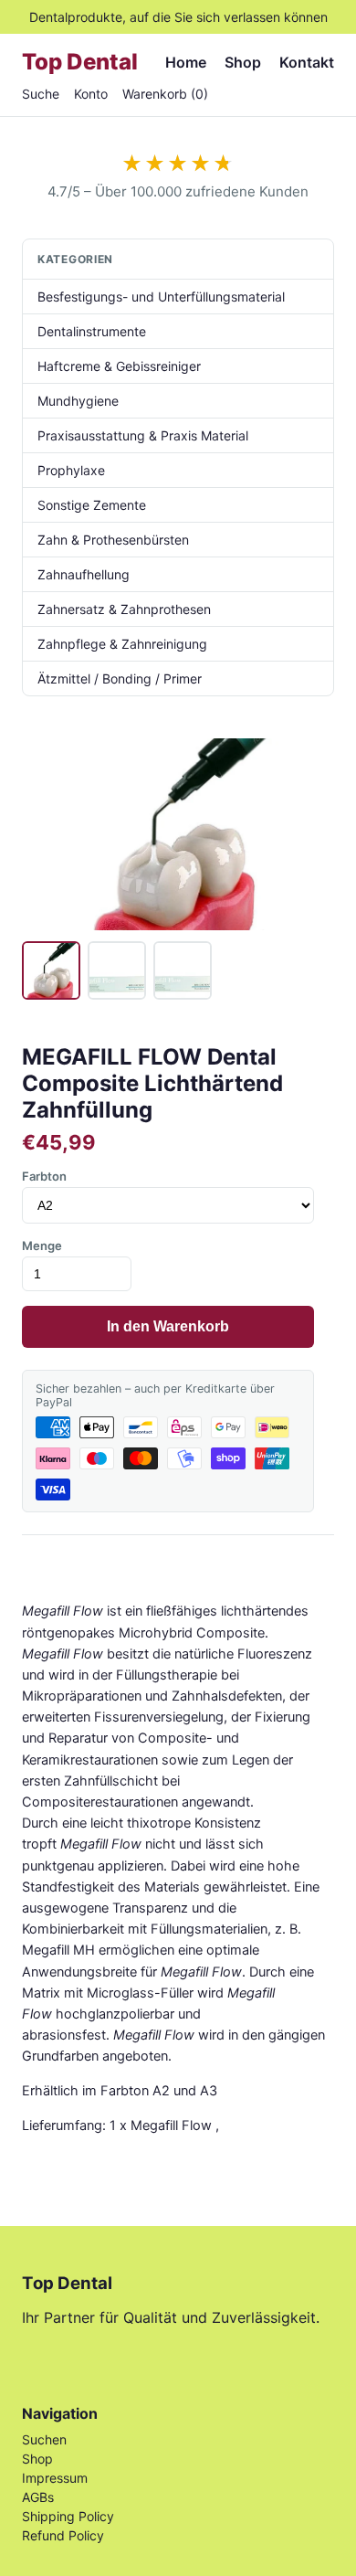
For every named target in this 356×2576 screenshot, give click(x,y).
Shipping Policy (68, 2516)
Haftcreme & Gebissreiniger (119, 366)
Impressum (55, 2478)
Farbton (44, 1176)
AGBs (38, 2497)
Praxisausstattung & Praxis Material (143, 435)
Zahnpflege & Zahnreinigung (122, 644)
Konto (91, 94)
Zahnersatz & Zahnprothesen (124, 609)
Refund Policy (63, 2535)
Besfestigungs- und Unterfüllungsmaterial (161, 297)
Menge (42, 1246)
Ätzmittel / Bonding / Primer (120, 678)
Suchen (44, 2439)
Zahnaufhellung (84, 574)
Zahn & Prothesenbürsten (113, 540)
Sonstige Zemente (92, 505)
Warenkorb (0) (165, 94)
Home (186, 62)
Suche (41, 94)
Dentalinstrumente (92, 331)
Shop (243, 62)
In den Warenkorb (168, 1326)
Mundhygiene (78, 401)
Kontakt (307, 62)
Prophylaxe (71, 470)
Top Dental (80, 62)
